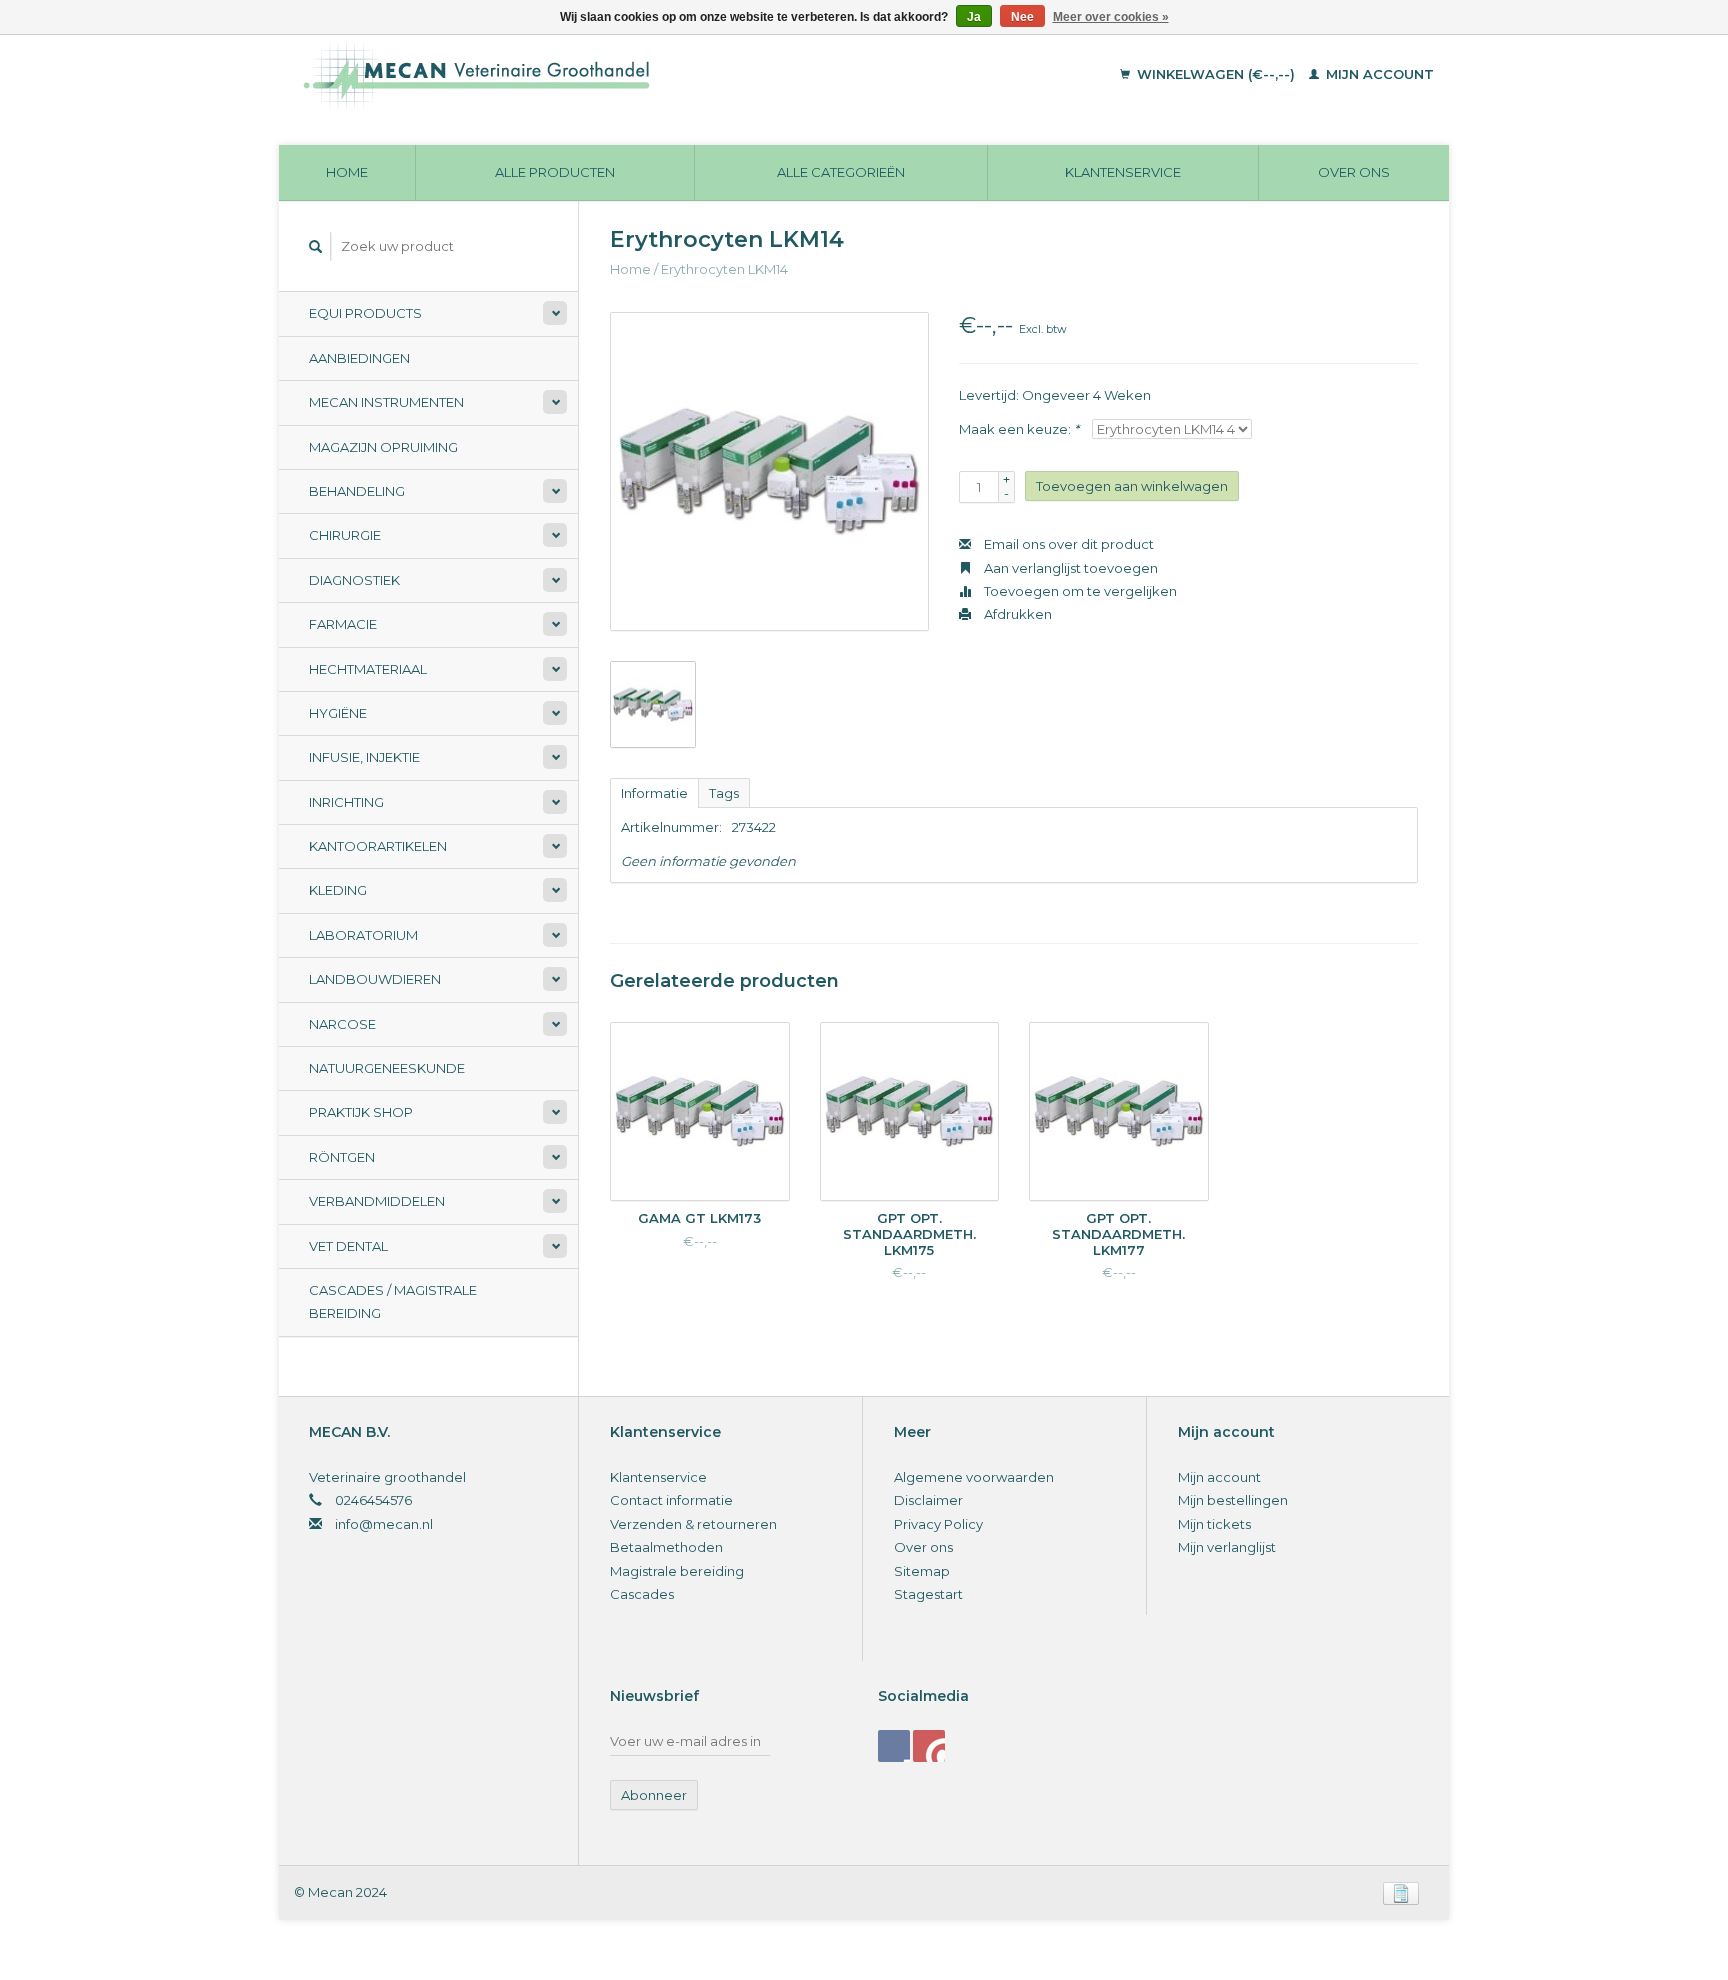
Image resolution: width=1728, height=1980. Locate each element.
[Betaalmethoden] (1401, 1892)
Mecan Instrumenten (386, 402)
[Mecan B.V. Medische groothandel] (613, 75)
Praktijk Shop (361, 1112)
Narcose (342, 1024)
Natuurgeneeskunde (387, 1068)
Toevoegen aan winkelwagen (1132, 486)
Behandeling (357, 491)
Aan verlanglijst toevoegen (1069, 568)
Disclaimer (928, 1500)
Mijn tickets (1214, 1524)
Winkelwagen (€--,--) (1216, 74)
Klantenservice (1123, 172)
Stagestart (928, 1594)
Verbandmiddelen (377, 1201)
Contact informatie (671, 1500)
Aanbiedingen (359, 358)
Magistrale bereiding (677, 1571)
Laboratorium (363, 935)
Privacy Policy (938, 1524)
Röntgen (342, 1157)
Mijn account (1378, 74)
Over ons (1354, 172)
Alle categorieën (841, 172)
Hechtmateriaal (368, 669)
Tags (724, 793)
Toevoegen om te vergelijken (1079, 591)
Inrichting (346, 802)
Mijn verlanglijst (1227, 1547)
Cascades (642, 1594)
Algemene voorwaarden (974, 1477)
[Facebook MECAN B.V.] (894, 1746)
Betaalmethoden (666, 1547)
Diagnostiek (354, 580)
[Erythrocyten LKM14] (769, 471)
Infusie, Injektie (364, 757)
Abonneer (654, 1795)
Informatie (654, 793)
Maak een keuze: (1019, 429)
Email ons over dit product (1067, 544)
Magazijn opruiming (383, 447)
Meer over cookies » (1111, 17)
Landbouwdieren (375, 979)
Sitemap (922, 1571)
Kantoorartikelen (378, 846)
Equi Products (365, 313)
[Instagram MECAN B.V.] (929, 1746)
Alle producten (555, 172)
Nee (1022, 17)
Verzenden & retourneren (693, 1524)
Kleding (338, 890)
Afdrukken (1016, 614)
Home (347, 172)
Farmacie (343, 624)
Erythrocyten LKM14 (724, 269)
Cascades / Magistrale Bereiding (393, 1301)
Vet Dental (348, 1246)
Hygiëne (338, 713)
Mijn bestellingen (1233, 1500)
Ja (974, 17)
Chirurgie (345, 535)
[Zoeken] (316, 246)
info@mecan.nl (384, 1524)
